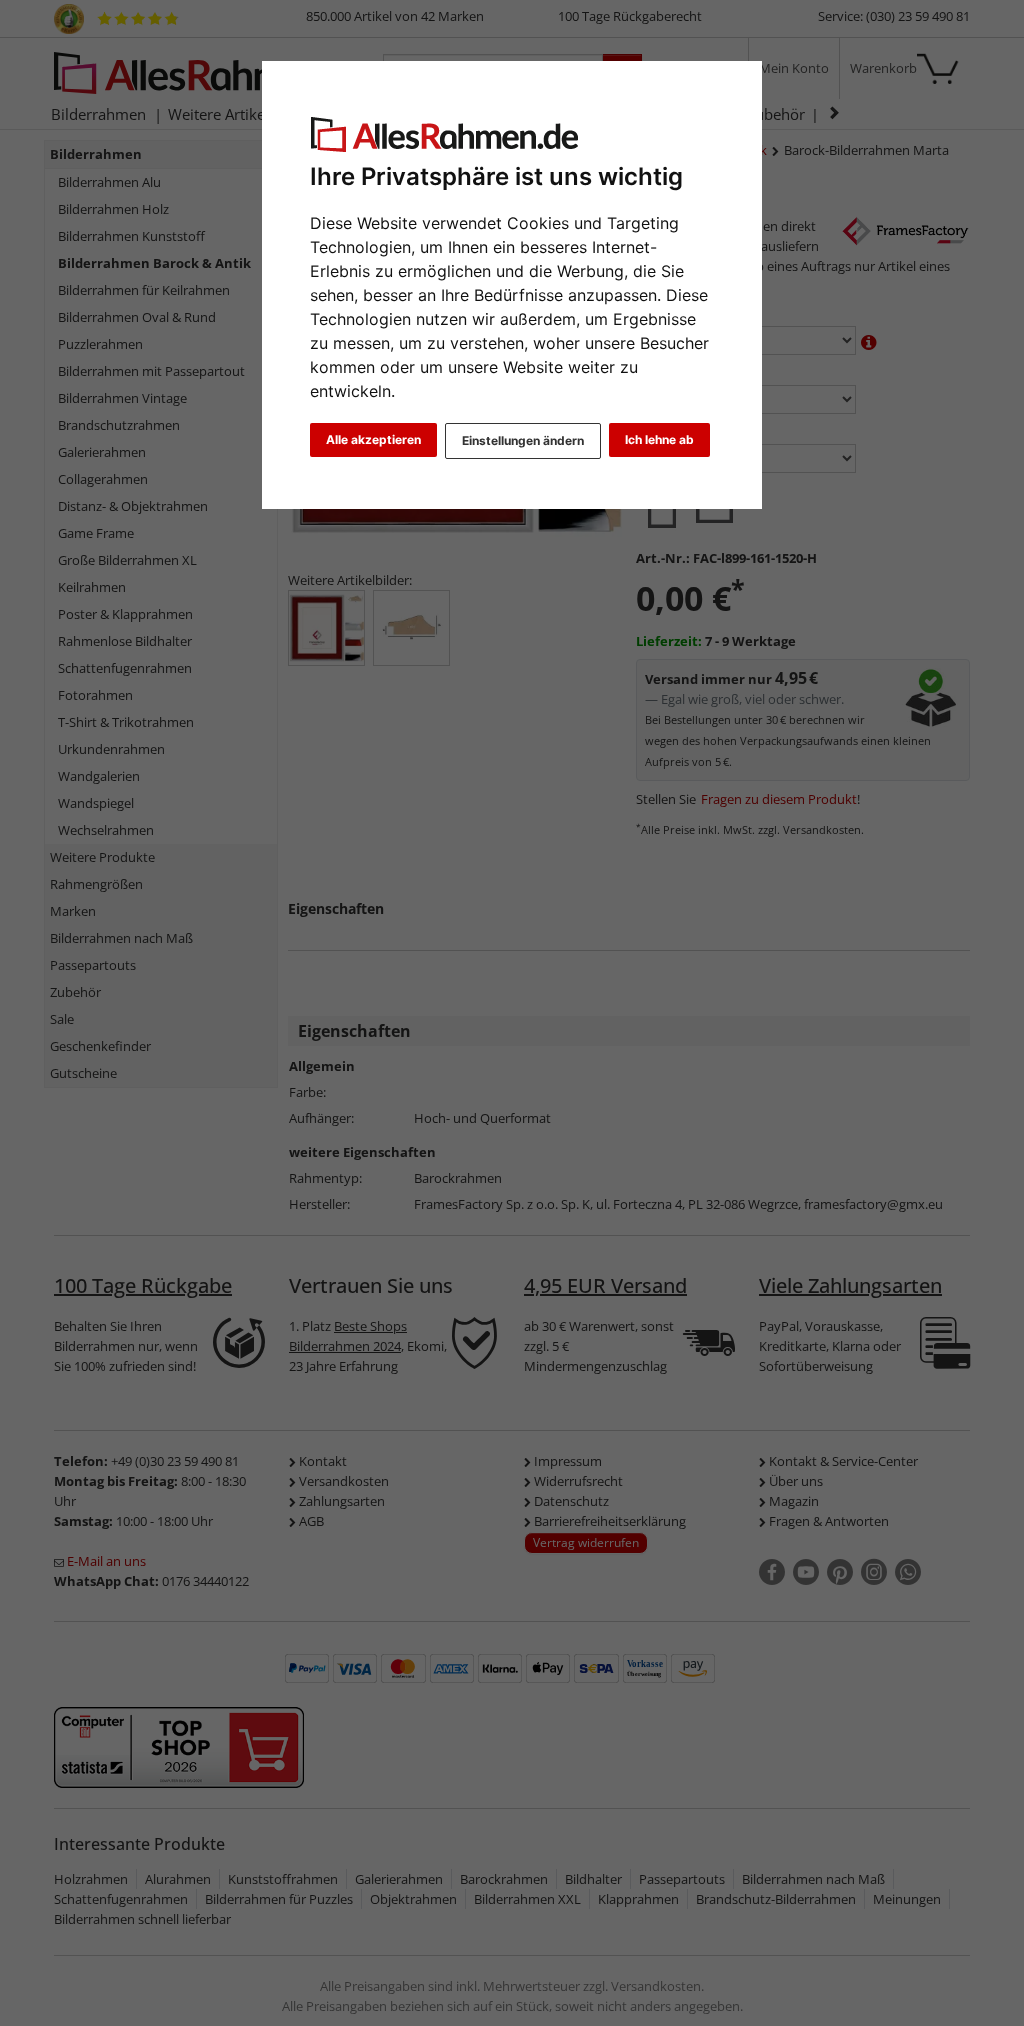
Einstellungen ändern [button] (523, 440)
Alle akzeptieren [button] (373, 439)
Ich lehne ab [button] (659, 439)
